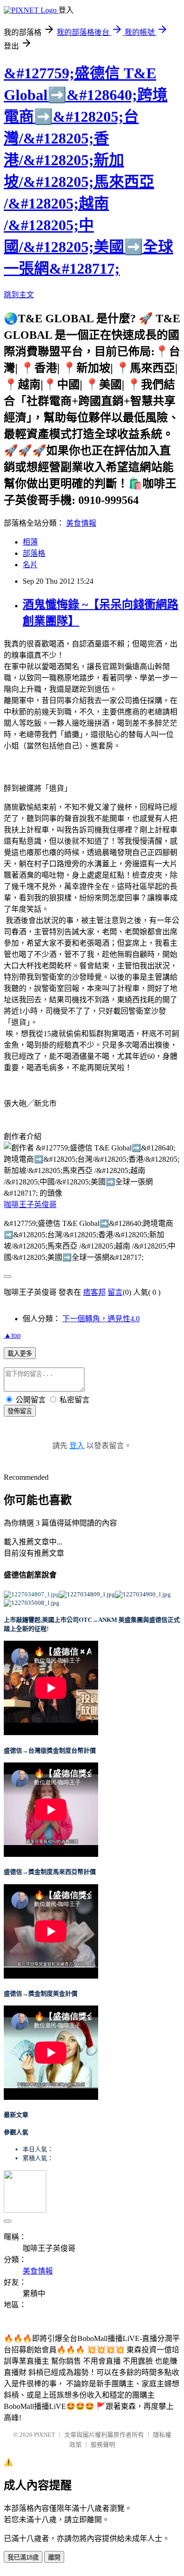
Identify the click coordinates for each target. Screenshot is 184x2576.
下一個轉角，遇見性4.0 (101, 1319)
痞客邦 (94, 1292)
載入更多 (20, 1354)
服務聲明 (103, 2445)
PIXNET (45, 2435)
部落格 (34, 553)
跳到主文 (19, 295)
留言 (115, 1292)
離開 (54, 2557)
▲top (12, 1335)
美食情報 (81, 523)
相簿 (30, 542)
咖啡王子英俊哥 (30, 1204)
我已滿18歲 (23, 2557)
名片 (30, 565)
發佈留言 (20, 1411)
